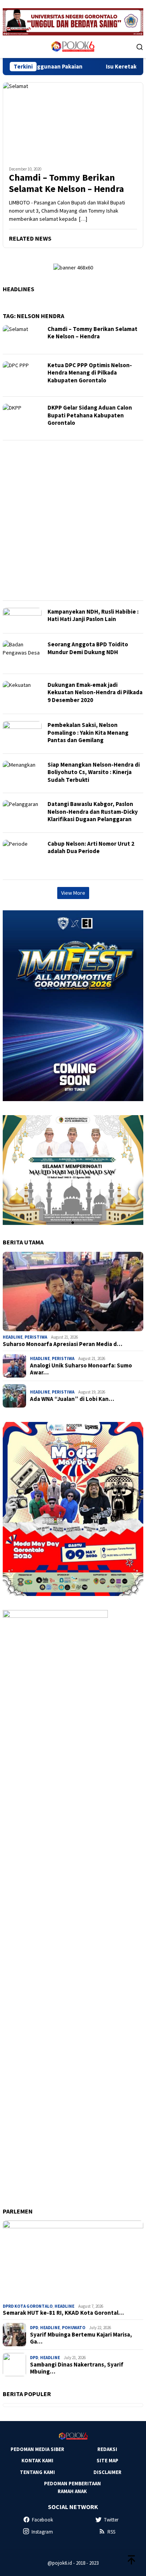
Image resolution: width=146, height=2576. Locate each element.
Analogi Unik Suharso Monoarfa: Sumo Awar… (81, 1369)
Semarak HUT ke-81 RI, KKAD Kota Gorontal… (63, 2313)
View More (73, 893)
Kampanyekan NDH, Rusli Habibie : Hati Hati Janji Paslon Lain (93, 615)
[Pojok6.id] (73, 46)
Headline (13, 1337)
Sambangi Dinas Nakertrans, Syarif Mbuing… (77, 2368)
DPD (34, 2328)
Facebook (42, 2520)
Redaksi (107, 2449)
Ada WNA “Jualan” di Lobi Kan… (72, 1399)
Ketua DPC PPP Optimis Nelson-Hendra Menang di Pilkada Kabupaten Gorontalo (90, 373)
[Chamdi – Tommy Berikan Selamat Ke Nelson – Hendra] (73, 121)
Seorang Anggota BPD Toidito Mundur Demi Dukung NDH (88, 648)
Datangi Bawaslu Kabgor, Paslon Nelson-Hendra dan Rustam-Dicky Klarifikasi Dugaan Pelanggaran (93, 811)
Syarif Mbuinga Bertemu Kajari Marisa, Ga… (81, 2338)
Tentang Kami (37, 2472)
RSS (111, 2532)
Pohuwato (74, 2328)
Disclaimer (107, 2472)
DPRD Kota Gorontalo (28, 2306)
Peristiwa (36, 1337)
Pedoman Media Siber (37, 2449)
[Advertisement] (73, 520)
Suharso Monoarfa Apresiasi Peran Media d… (62, 1344)
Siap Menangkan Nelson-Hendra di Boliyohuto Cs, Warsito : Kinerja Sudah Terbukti (94, 772)
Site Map (107, 2461)
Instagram (42, 2532)
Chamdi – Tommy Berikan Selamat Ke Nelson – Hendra (66, 183)
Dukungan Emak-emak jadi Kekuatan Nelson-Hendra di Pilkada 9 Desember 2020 (95, 692)
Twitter (111, 2520)
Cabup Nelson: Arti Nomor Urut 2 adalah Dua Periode (91, 847)
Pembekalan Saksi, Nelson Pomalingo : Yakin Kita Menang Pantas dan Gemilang (88, 732)
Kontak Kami (37, 2461)
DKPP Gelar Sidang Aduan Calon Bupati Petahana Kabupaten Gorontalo (90, 415)
